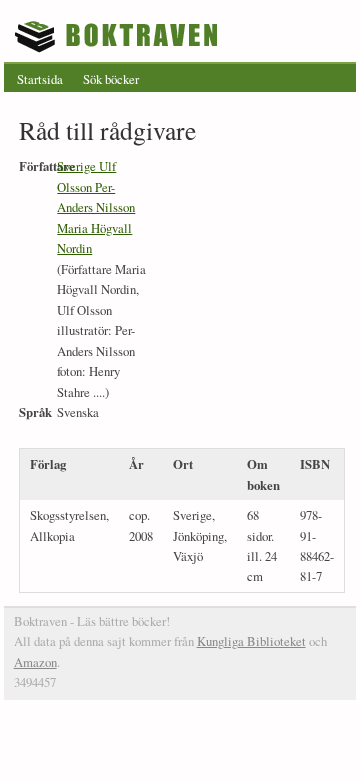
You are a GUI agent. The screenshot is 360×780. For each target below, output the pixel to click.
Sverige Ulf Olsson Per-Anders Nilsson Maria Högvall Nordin (96, 207)
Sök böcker (111, 79)
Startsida (40, 79)
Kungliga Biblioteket (251, 641)
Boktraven (118, 36)
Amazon (35, 662)
